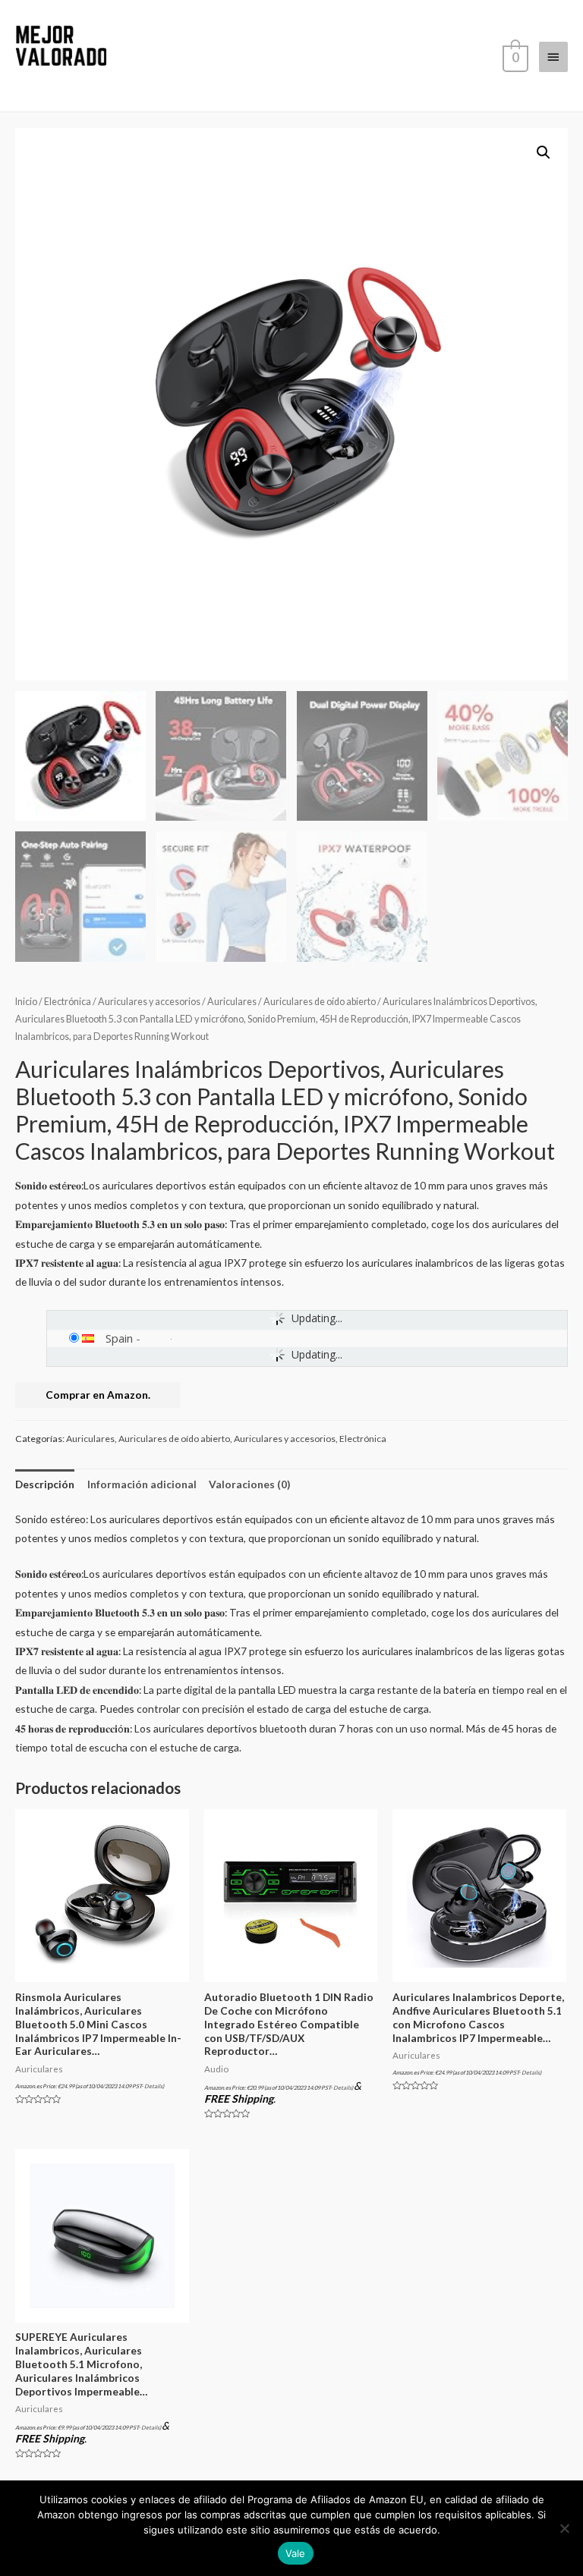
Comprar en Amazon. (98, 1395)
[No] (564, 2528)
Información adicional (142, 1484)
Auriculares (232, 1002)
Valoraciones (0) (249, 1484)
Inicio (26, 1002)
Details (153, 2086)
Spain (119, 1338)
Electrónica (68, 1002)
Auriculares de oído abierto (320, 1002)
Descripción (45, 1484)
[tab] (45, 1484)
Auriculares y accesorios (149, 1002)
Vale (296, 2553)
